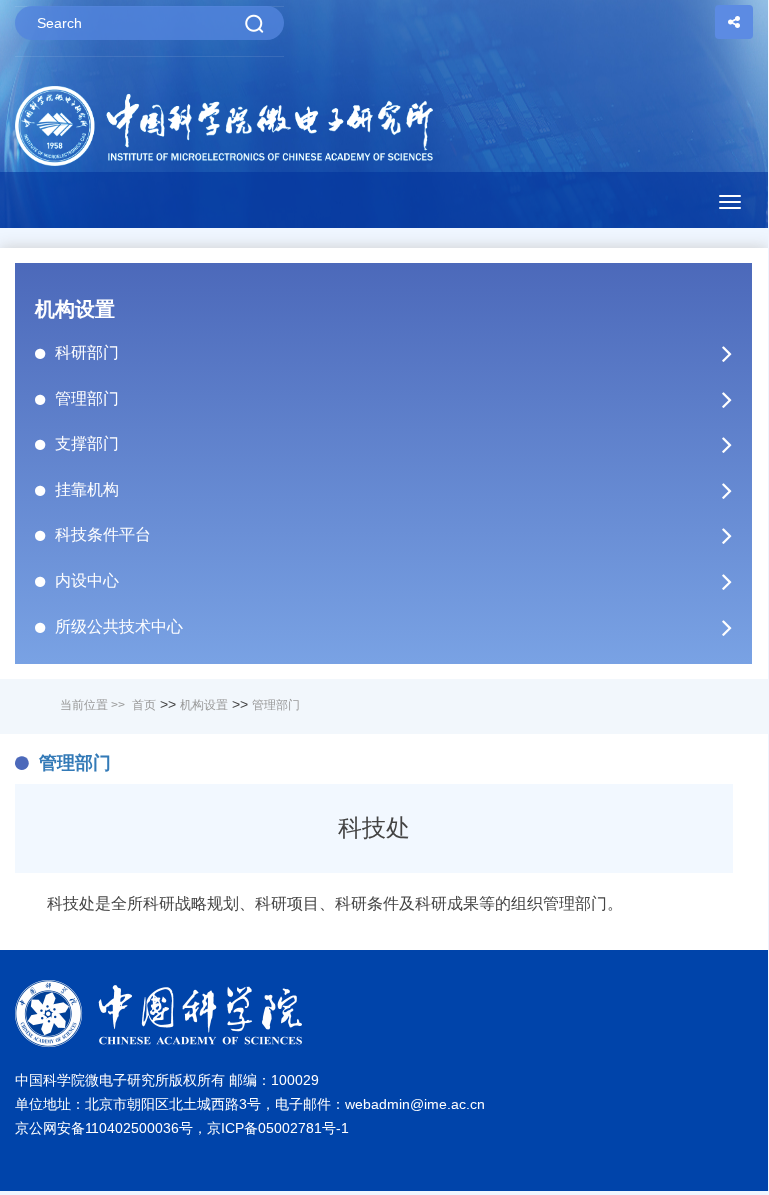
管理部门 (87, 398)
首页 (144, 705)
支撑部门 (87, 443)
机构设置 (204, 705)
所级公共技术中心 (119, 626)
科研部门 (87, 352)
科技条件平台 (103, 534)
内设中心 (87, 580)
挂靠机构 (87, 489)
